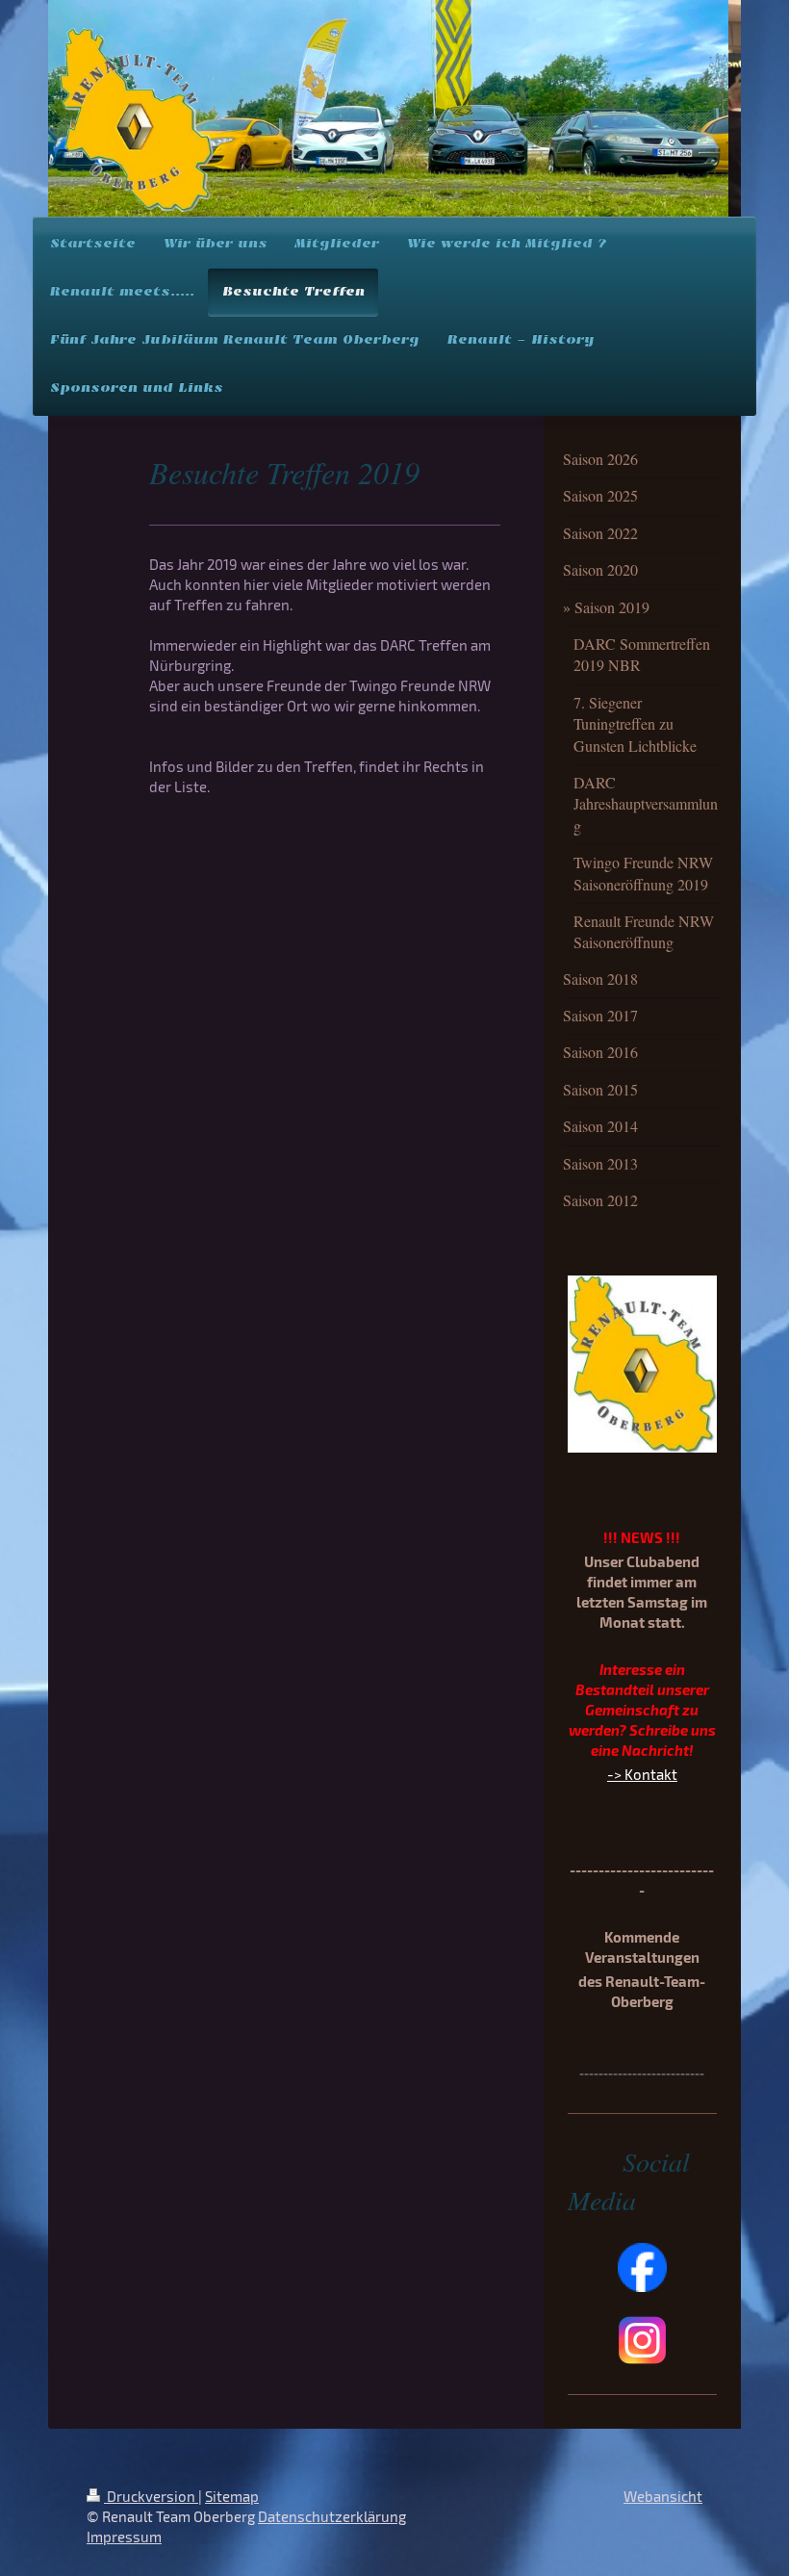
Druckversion (151, 2496)
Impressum (124, 2537)
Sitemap (232, 2496)
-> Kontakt (642, 1774)
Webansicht (663, 2496)
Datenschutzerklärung (332, 2516)
